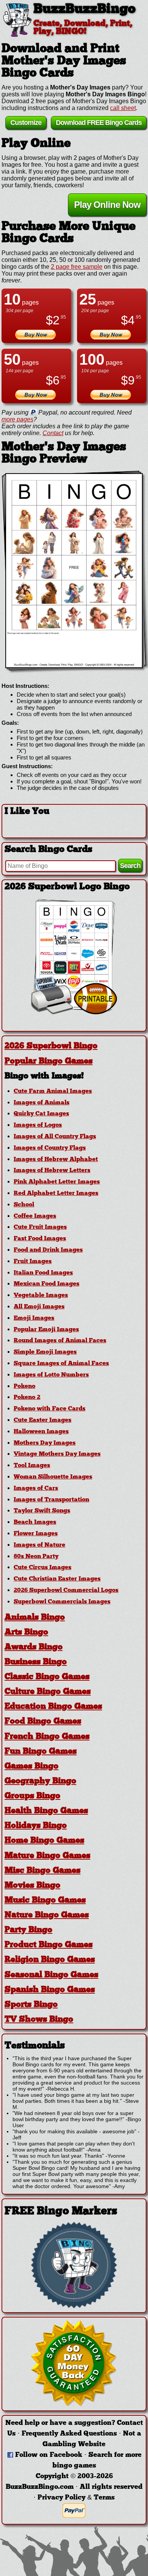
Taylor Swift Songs (42, 1511)
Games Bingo (31, 1767)
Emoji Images (34, 1318)
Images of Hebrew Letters (52, 1171)
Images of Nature (39, 1545)
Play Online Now (107, 205)
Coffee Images (35, 1216)
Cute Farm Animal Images (53, 1091)
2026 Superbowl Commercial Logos (66, 1590)
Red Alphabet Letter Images (56, 1193)
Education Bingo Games (53, 1707)
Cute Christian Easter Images (57, 1579)
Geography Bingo (40, 1781)
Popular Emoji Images (46, 1330)
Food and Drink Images (48, 1250)
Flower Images (36, 1534)
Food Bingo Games (43, 1722)
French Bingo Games (47, 1737)
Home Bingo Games (44, 1841)
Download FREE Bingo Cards (99, 123)
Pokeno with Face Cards (50, 1409)
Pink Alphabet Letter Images (57, 1182)
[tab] (74, 1046)
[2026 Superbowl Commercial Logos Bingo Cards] (74, 1012)
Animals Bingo (35, 1618)
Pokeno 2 (27, 1397)
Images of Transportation (51, 1500)
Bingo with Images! (44, 1076)
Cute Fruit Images (40, 1227)
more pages (17, 419)
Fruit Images (33, 1262)
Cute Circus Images (43, 1568)
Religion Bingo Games (50, 1960)
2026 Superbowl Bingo (51, 1046)
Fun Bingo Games (41, 1752)
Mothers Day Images (45, 1443)
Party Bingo (28, 1930)
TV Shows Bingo (39, 2020)
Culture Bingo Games (48, 1692)
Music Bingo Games (45, 1900)
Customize (26, 123)
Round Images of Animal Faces (60, 1341)
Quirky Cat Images (41, 1114)
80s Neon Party (36, 1557)
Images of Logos (38, 1125)
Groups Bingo (32, 1796)
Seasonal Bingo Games (51, 1975)
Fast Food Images (40, 1239)
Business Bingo (36, 1662)
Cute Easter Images (43, 1420)
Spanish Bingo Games (50, 1990)
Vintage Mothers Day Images (57, 1454)
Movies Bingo (32, 1886)
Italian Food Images (43, 1273)
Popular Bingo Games (49, 1062)
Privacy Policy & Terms (76, 2498)
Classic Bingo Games (47, 1677)
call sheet (123, 108)
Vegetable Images (41, 1295)
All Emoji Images (39, 1307)
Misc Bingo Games (43, 1871)
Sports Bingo (31, 2005)
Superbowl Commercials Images (62, 1602)
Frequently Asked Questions (69, 2434)
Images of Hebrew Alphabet (56, 1160)
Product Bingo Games (49, 1945)
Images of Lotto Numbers (51, 1375)
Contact (53, 433)
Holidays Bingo (36, 1826)
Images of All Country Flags (55, 1137)
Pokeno (24, 1386)
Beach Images (35, 1522)
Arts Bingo (26, 1633)
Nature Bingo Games (47, 1915)
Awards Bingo (34, 1647)
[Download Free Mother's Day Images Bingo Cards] (74, 571)
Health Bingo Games (46, 1811)
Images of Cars (36, 1488)
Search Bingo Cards (48, 850)
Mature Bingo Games (47, 1856)
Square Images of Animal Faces (61, 1364)
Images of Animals (42, 1103)
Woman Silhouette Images (53, 1477)
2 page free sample (77, 267)
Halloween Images (41, 1432)
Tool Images (32, 1466)
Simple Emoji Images (45, 1352)
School (24, 1205)
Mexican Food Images (46, 1284)
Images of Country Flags (50, 1148)
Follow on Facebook (49, 2455)
